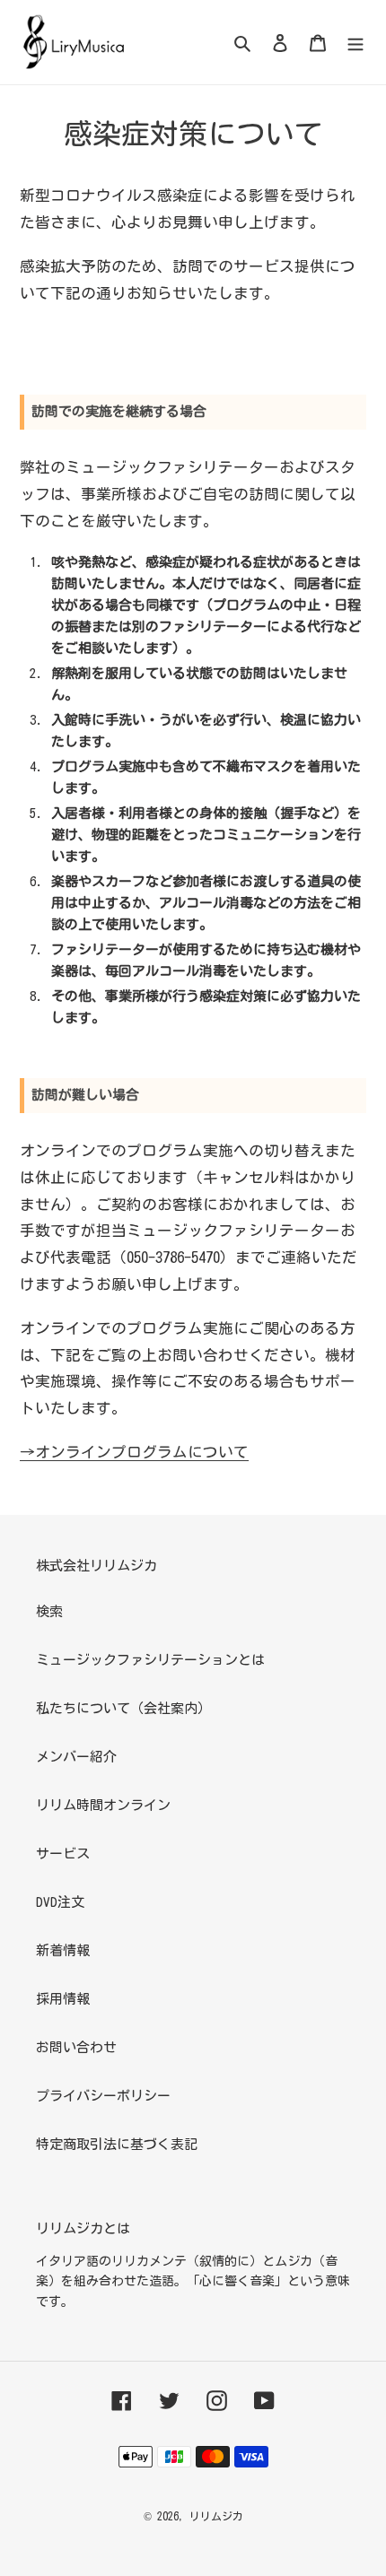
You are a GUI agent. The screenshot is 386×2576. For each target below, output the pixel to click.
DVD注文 (60, 1902)
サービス (63, 1854)
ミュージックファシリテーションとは (150, 1660)
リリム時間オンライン (103, 1805)
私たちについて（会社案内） (123, 1708)
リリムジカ (216, 2516)
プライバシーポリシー (103, 2096)
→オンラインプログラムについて (134, 1452)
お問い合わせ (76, 2047)
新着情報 (63, 1950)
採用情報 (63, 1999)
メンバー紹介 (76, 1757)
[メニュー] (355, 42)
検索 (49, 1611)
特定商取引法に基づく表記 (117, 2144)
